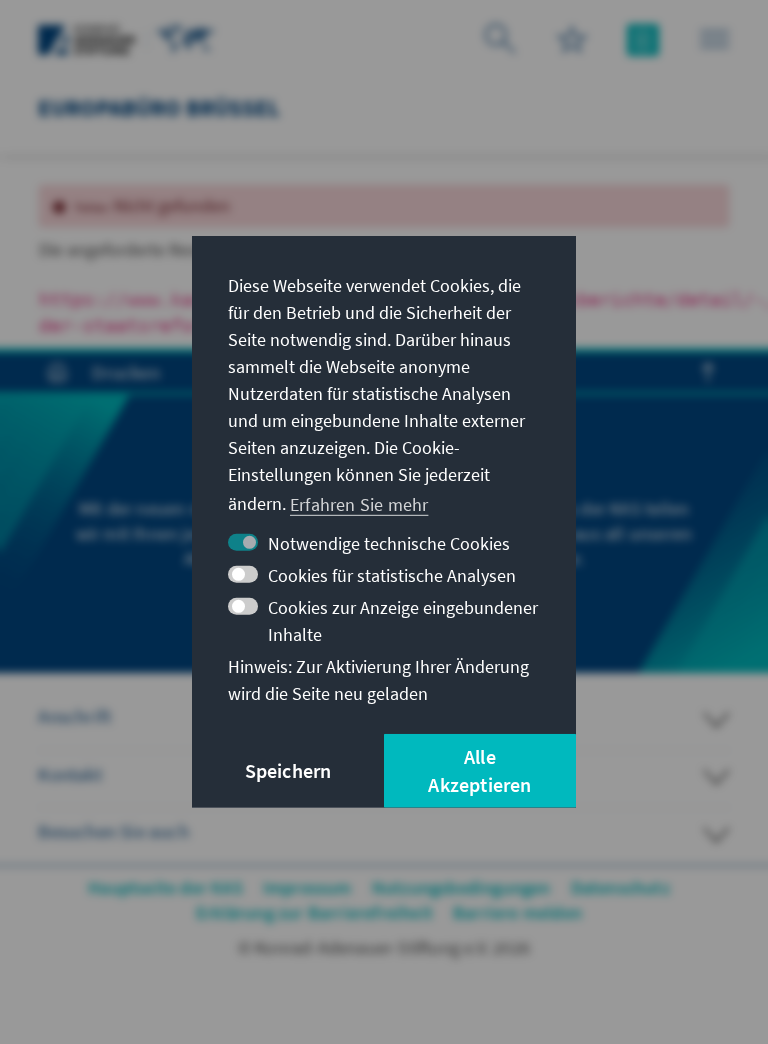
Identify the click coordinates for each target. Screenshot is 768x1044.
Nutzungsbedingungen (461, 887)
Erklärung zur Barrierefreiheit (314, 912)
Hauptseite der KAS (165, 887)
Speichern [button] (288, 770)
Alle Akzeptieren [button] (479, 770)
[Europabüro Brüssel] (186, 37)
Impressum (307, 887)
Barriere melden (517, 912)
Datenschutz (620, 887)
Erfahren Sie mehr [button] (359, 503)
